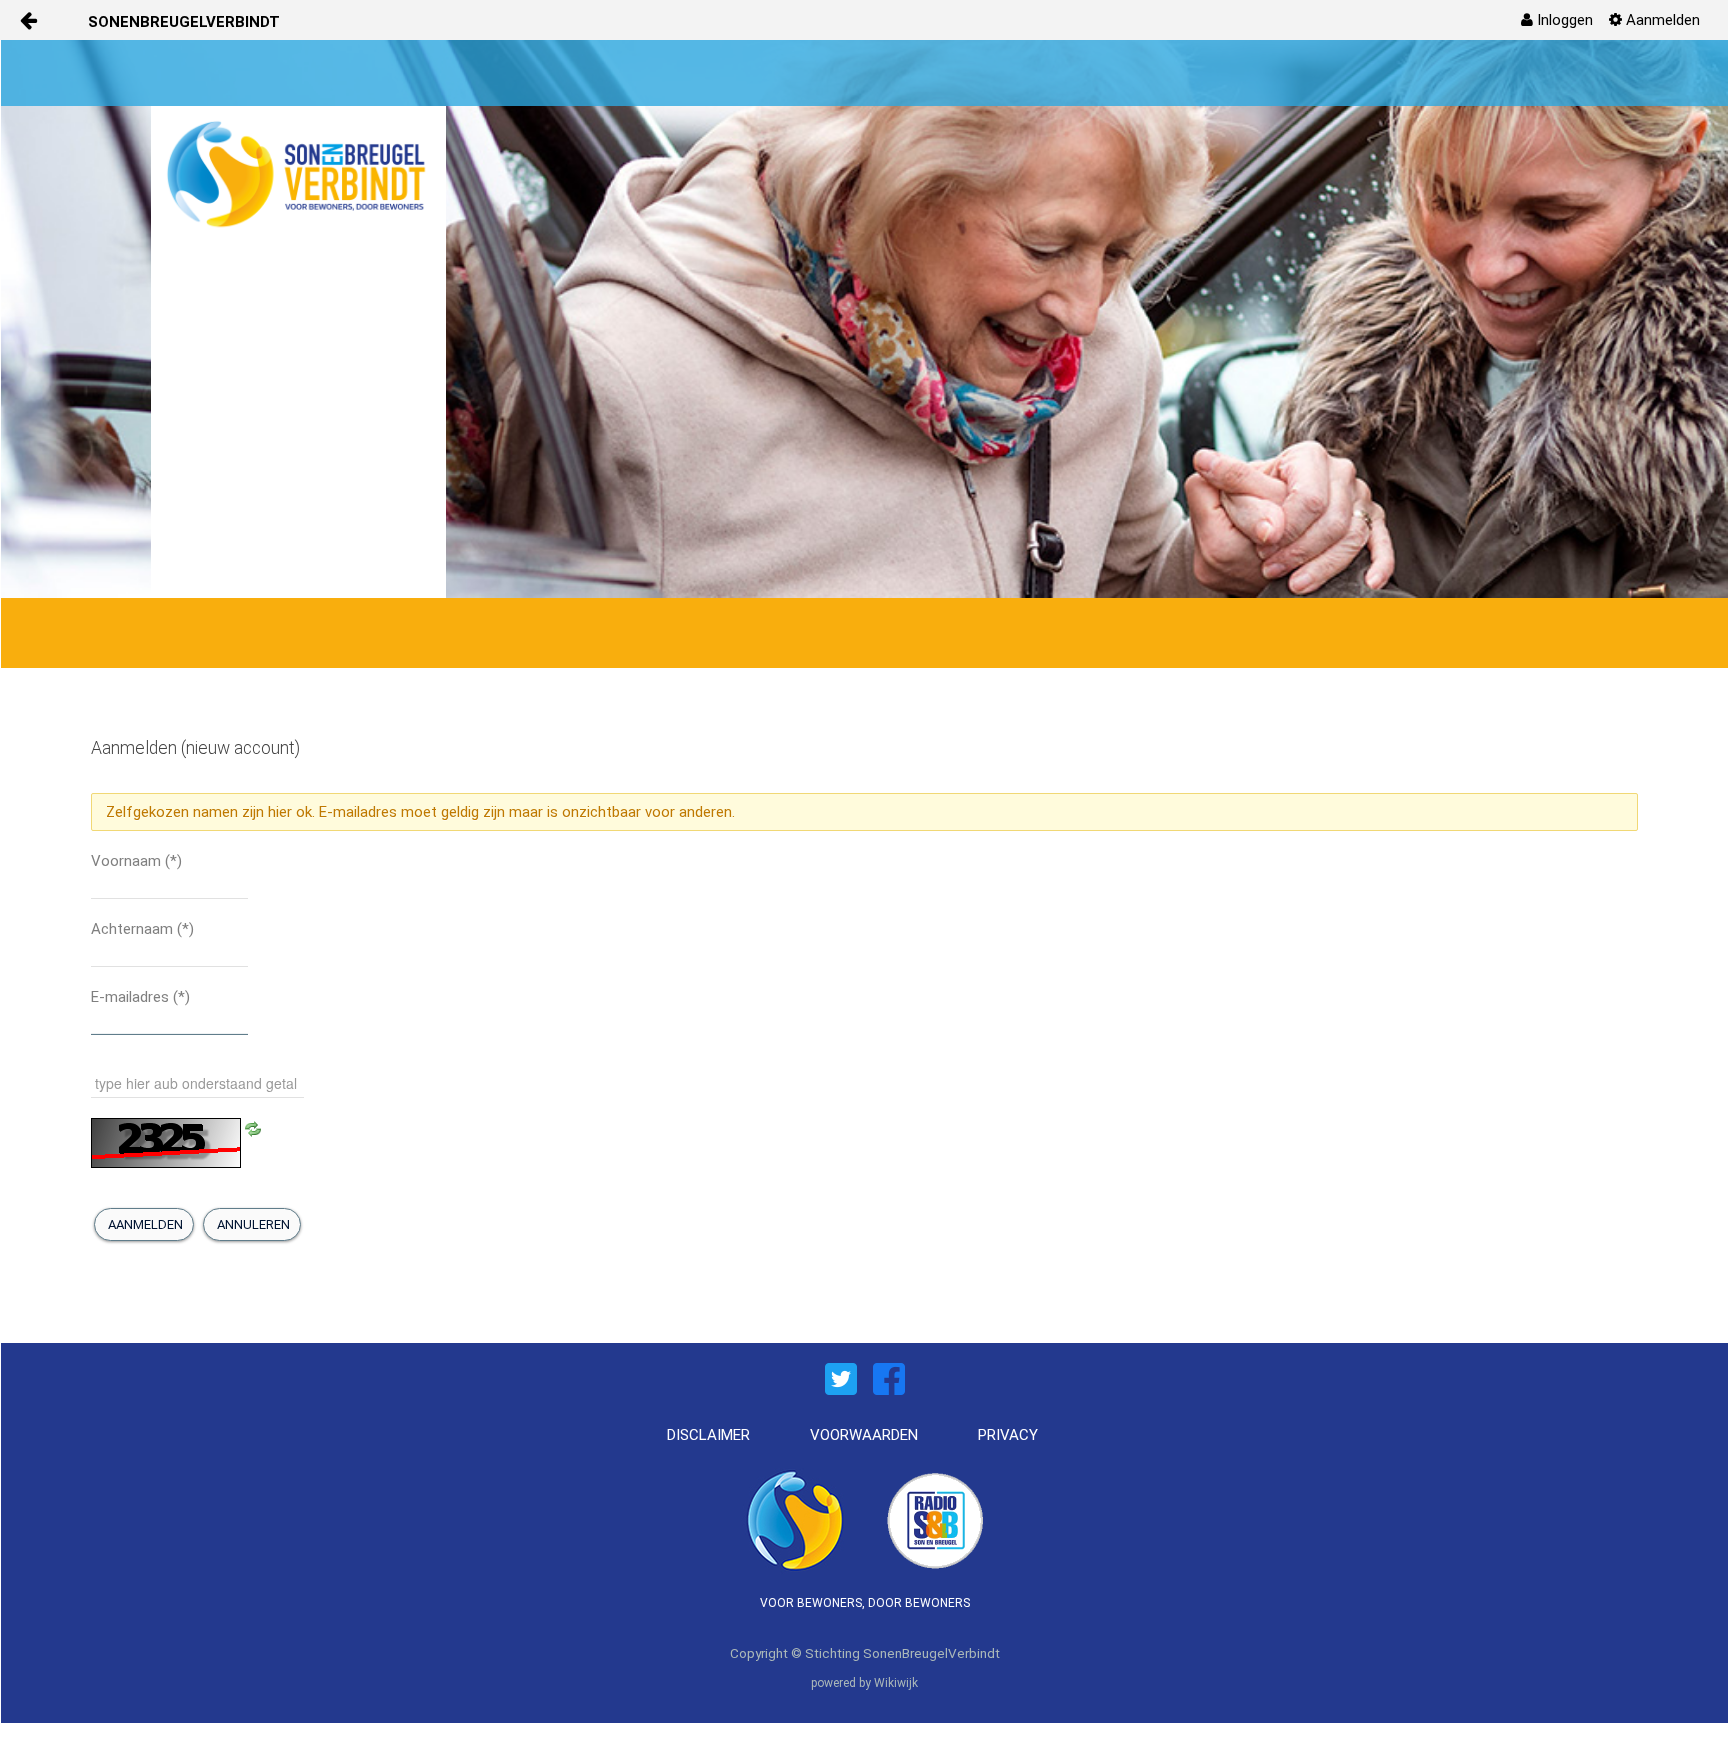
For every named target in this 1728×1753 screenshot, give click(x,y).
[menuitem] (1557, 20)
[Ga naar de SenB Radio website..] (935, 1518)
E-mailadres (140, 997)
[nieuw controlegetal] (253, 1128)
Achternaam (142, 929)
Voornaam (136, 861)
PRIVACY (1008, 1435)
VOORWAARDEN (864, 1435)
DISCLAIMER (708, 1435)
